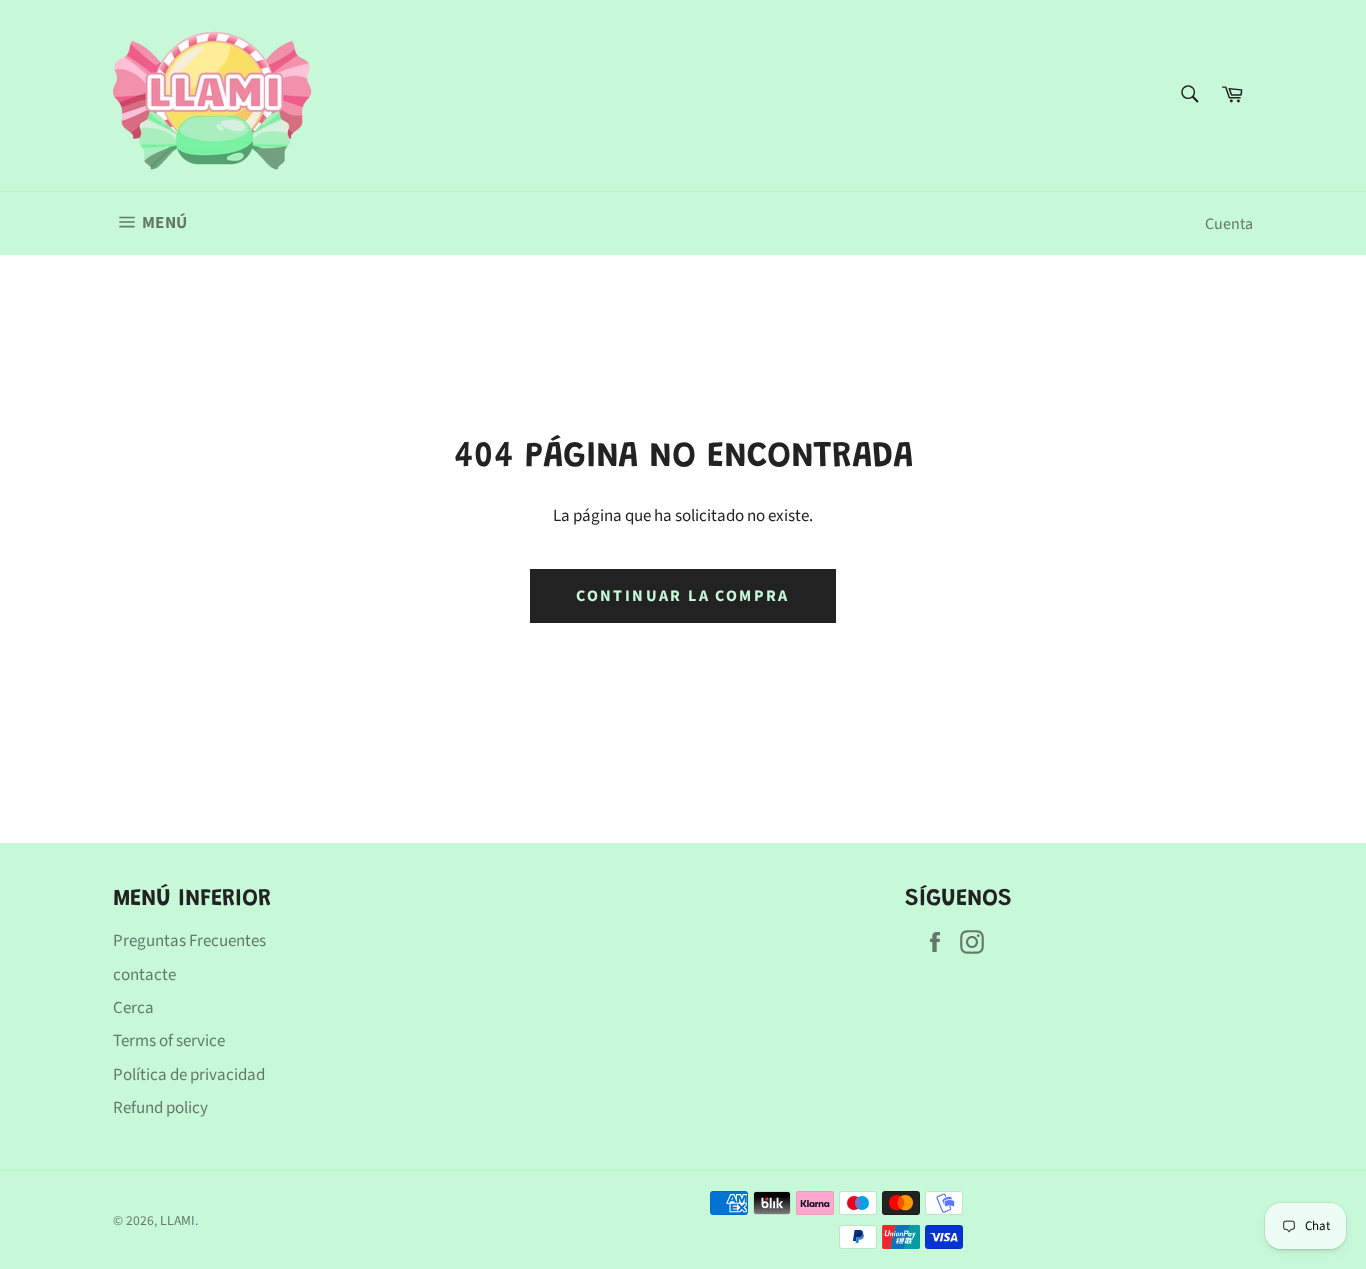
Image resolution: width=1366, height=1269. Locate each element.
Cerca (133, 1008)
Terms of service (169, 1041)
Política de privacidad (189, 1075)
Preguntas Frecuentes (189, 941)
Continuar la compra (683, 596)
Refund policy (160, 1108)
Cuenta (1229, 224)
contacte (144, 975)
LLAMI (177, 1220)
